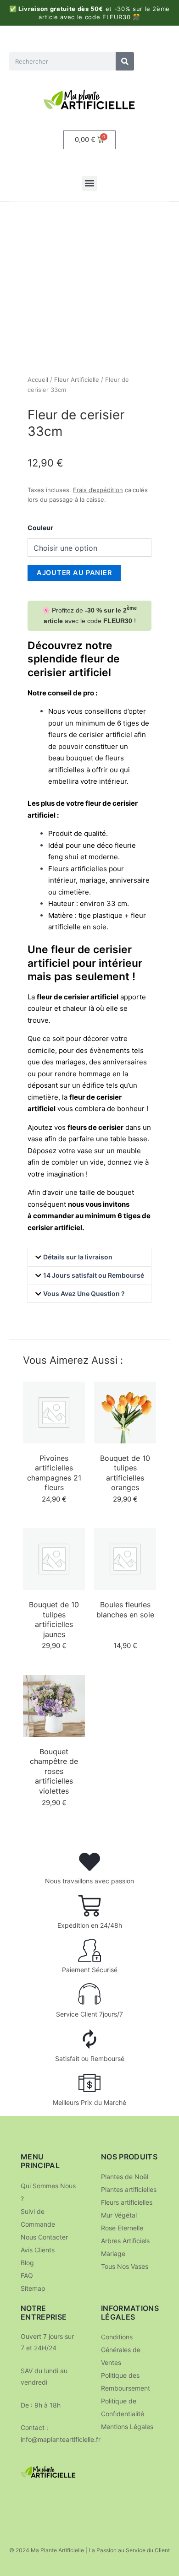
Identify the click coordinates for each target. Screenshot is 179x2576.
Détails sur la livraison (78, 1257)
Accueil (38, 380)
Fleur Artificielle (77, 380)
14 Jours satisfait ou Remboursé (94, 1275)
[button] (90, 183)
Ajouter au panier (74, 573)
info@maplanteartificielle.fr (61, 2439)
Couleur (40, 528)
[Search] (125, 61)
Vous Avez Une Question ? (84, 1293)
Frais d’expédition (98, 490)
